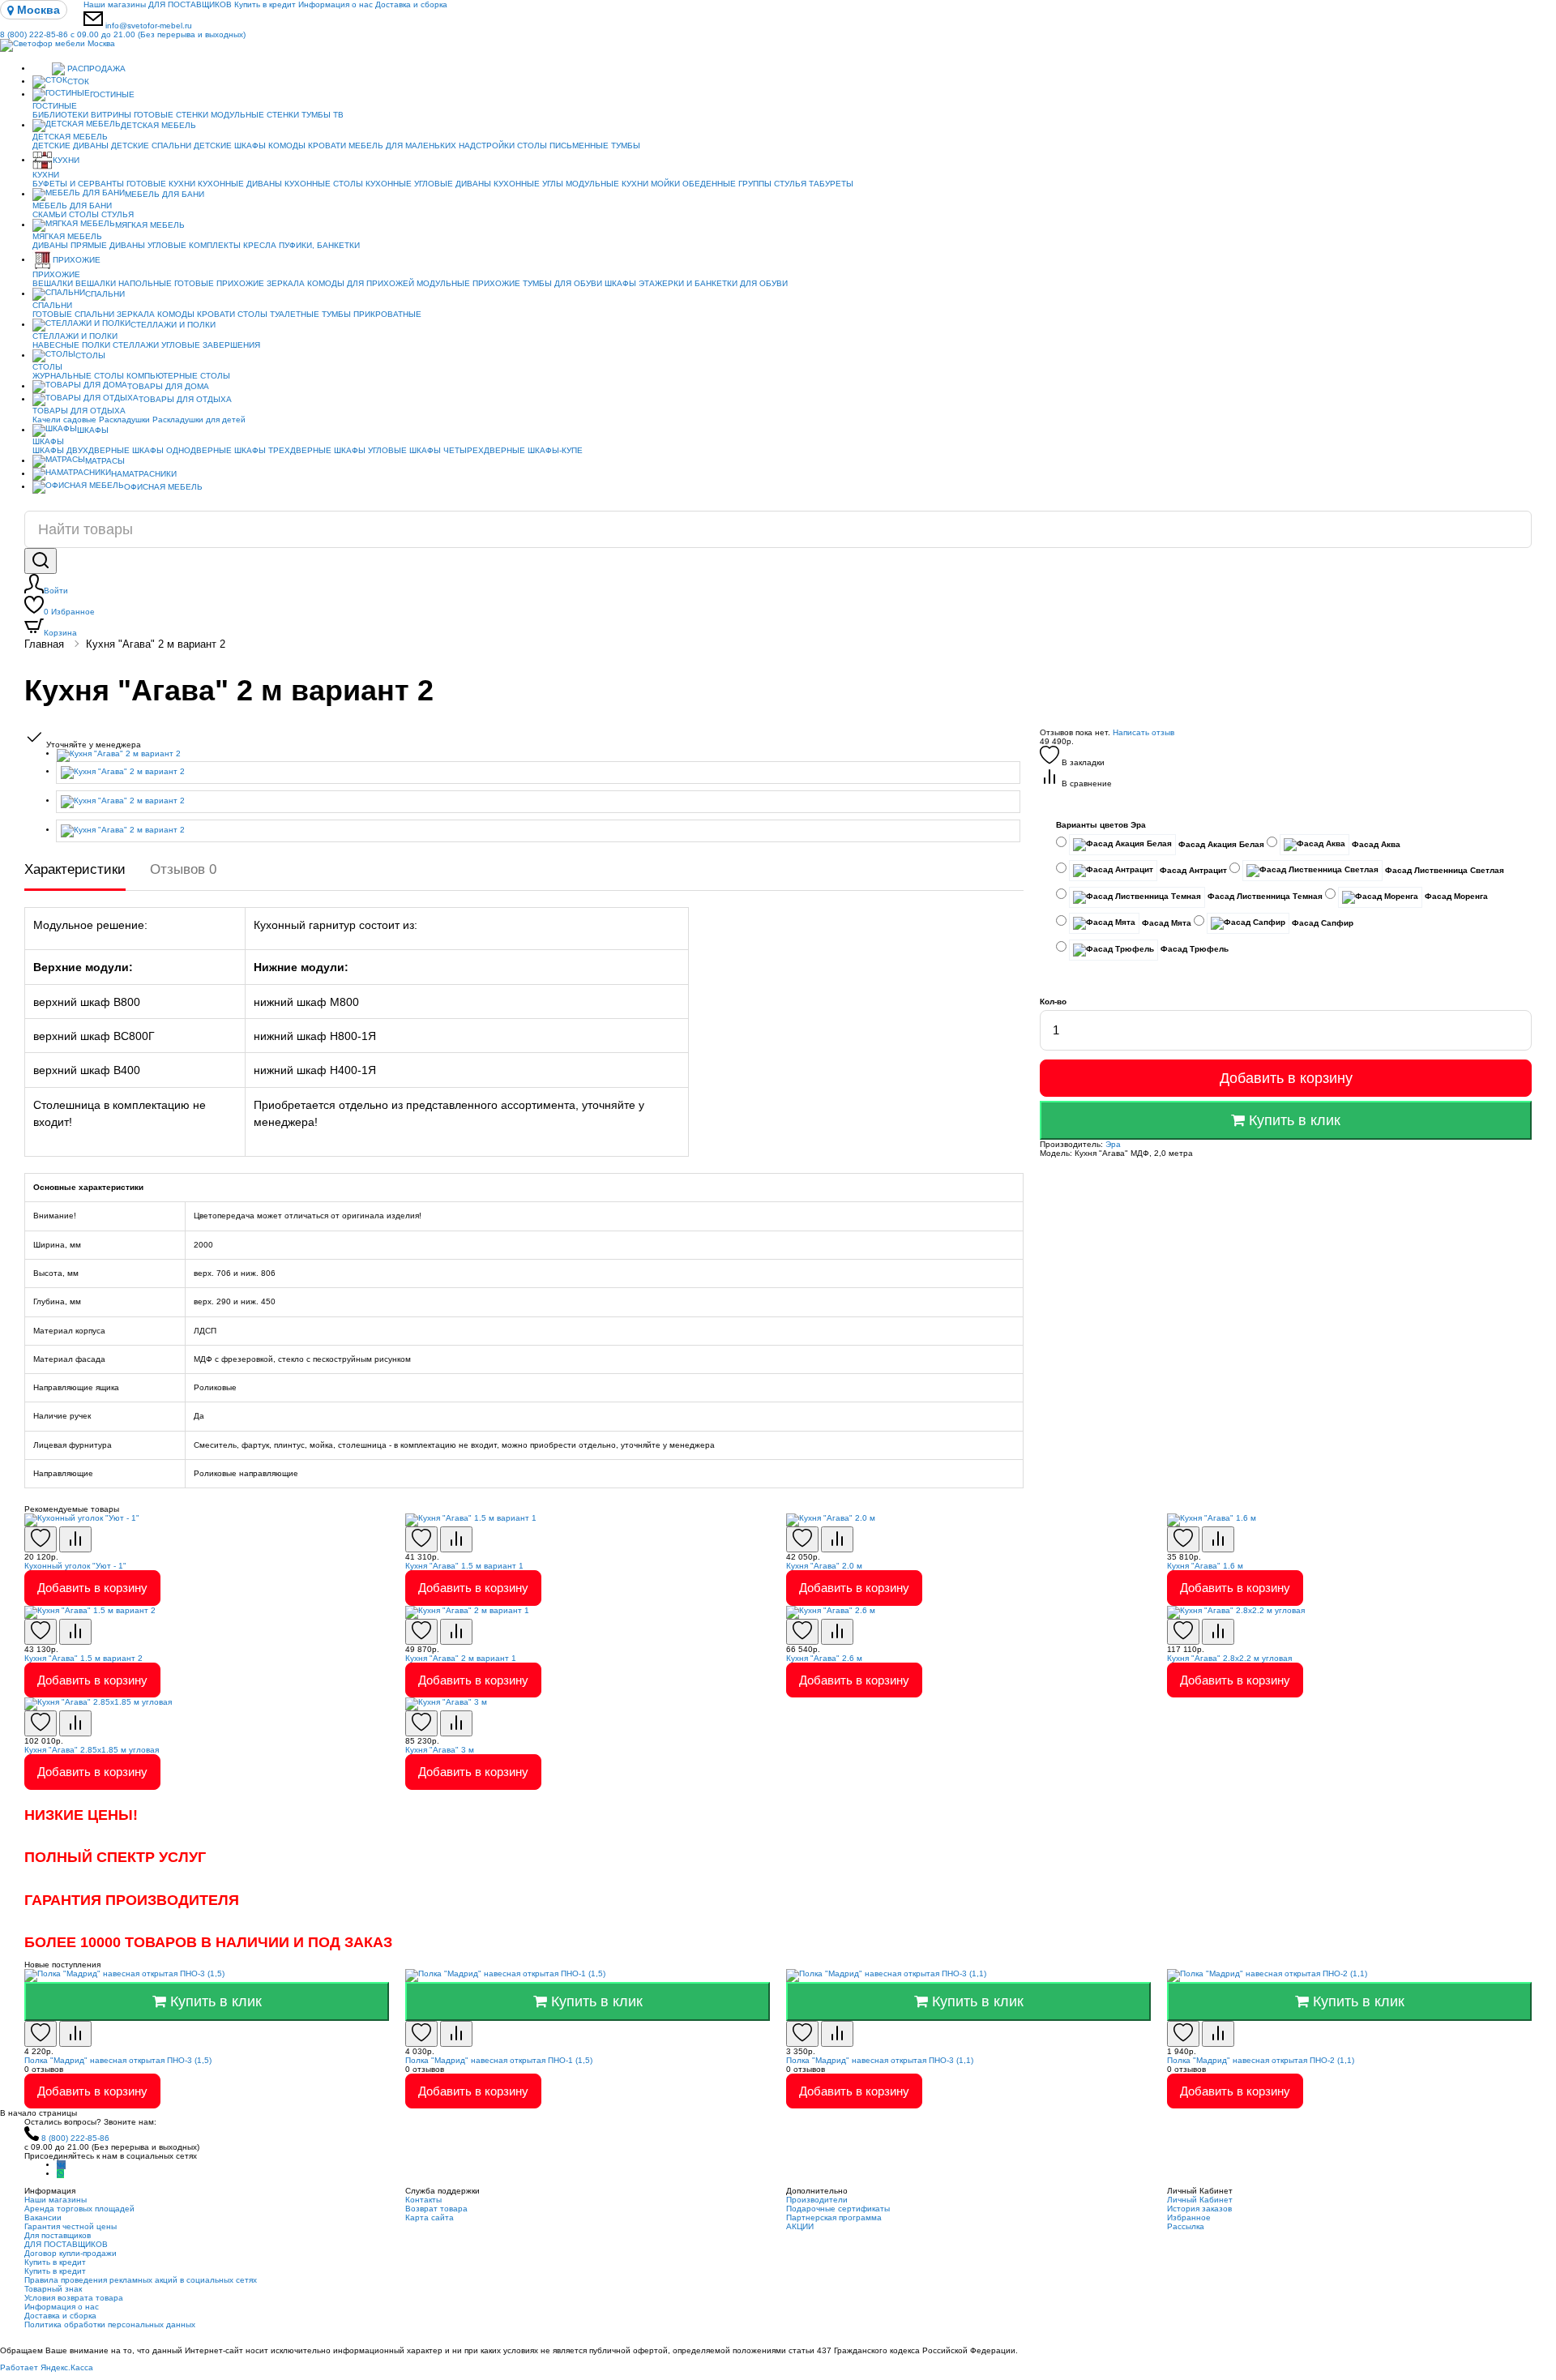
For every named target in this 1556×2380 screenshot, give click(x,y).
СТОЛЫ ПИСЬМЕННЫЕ (563, 146)
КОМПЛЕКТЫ (215, 245)
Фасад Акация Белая (1220, 844)
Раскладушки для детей (199, 419)
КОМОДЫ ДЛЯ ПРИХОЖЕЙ (361, 283)
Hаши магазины (115, 4)
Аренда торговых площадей (79, 2209)
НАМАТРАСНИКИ (144, 474)
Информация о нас (336, 4)
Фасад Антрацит (1192, 870)
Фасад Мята (1165, 923)
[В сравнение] (75, 1539)
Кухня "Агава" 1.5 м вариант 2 (83, 1658)
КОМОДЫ (287, 146)
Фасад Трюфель (1193, 949)
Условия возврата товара (74, 2298)
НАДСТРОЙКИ (487, 146)
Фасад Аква (1375, 844)
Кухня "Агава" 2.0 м (824, 1566)
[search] (41, 561)
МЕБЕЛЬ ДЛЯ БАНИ (165, 194)
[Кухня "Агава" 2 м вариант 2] (540, 756)
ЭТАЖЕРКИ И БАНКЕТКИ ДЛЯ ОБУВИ (713, 283)
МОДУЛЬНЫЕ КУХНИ (607, 184)
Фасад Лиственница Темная (1264, 896)
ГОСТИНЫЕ (112, 94)
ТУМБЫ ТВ (323, 115)
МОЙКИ (665, 184)
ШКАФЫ (620, 283)
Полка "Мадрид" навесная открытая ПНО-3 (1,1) (880, 2060)
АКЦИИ (800, 2226)
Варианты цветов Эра (1101, 825)
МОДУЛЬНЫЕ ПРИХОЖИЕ (468, 283)
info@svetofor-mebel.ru (149, 26)
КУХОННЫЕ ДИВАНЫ (240, 184)
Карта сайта (430, 2217)
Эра (1113, 1144)
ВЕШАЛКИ (53, 283)
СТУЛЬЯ (790, 184)
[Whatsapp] (60, 2174)
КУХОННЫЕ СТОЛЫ (324, 184)
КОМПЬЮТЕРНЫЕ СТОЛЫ (178, 376)
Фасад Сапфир (1321, 923)
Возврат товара (436, 2209)
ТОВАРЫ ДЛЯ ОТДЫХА (185, 399)
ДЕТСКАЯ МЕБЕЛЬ (158, 125)
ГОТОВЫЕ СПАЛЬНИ (73, 314)
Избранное (69, 612)
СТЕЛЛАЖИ (136, 345)
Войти (56, 591)
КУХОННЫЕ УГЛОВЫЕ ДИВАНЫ (428, 184)
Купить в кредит (265, 4)
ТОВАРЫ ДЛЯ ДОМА (168, 386)
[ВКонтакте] (61, 2165)
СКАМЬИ (49, 214)
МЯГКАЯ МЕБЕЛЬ (150, 225)
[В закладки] (41, 1539)
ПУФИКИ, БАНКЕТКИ (319, 245)
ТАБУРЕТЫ (831, 184)
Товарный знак (53, 2289)
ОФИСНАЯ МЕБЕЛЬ (163, 487)
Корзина (60, 633)
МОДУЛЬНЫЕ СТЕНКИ (255, 115)
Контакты (423, 2200)
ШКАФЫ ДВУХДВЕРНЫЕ (81, 450)
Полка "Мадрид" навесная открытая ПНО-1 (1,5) (499, 2060)
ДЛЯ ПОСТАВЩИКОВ (190, 4)
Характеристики (75, 869)
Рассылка (1186, 2226)
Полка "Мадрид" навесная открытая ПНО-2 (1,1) (1261, 2060)
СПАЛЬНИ (105, 294)
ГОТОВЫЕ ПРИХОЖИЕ (219, 283)
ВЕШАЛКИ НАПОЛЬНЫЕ (124, 283)
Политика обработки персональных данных (110, 2324)
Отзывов (183, 869)
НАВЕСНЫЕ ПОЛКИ (71, 345)
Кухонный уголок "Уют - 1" (75, 1566)
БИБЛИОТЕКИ (60, 115)
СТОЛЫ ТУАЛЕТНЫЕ (278, 314)
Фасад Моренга (1455, 896)
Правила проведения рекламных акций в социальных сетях (141, 2280)
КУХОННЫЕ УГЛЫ (528, 184)
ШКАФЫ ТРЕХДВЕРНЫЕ (283, 450)
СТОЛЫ (84, 214)
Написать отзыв (1143, 732)
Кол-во (1053, 1002)
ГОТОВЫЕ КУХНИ (161, 184)
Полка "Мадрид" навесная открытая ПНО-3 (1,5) (118, 2060)
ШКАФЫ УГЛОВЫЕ (370, 450)
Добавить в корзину (1286, 1078)
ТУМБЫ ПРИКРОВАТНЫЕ (372, 314)
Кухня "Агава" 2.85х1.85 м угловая (92, 1750)
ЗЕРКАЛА (286, 283)
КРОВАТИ (327, 146)
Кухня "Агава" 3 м (440, 1750)
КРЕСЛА (260, 245)
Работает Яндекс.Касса (47, 2367)
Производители (817, 2200)
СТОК (78, 81)
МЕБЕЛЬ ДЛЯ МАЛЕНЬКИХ (402, 146)
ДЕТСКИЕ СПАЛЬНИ (151, 146)
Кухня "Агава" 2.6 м (824, 1658)
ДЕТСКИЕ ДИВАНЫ (71, 146)
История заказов (1199, 2209)
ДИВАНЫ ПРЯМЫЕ (70, 245)
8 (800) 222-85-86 (123, 34)
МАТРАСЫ (105, 461)
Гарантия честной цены (71, 2226)
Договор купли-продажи (71, 2253)
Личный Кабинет (1200, 2200)
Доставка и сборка (411, 4)
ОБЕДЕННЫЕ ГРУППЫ (727, 184)
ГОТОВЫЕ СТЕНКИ (171, 115)
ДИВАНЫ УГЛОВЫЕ (148, 245)
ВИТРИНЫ (111, 115)
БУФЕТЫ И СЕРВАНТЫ (78, 184)
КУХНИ (66, 160)
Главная (44, 644)
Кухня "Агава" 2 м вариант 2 (156, 644)
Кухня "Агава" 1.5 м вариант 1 (464, 1566)
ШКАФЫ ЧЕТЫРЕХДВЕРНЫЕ (467, 450)
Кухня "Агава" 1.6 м (1205, 1566)
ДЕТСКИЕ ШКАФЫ (230, 146)
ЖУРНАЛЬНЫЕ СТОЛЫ (78, 376)
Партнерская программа (834, 2217)
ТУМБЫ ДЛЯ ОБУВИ (562, 283)
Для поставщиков (58, 2235)
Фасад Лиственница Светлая (1443, 870)
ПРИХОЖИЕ (77, 260)
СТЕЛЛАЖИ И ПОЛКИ (173, 325)
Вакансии (43, 2217)
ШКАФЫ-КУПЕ (555, 450)
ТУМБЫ (626, 146)
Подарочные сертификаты (838, 2209)
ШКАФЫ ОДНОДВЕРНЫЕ (182, 450)
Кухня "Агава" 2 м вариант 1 (461, 1658)
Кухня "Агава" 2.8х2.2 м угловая (1229, 1658)
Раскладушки (124, 419)
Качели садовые (64, 419)
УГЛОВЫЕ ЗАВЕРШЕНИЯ (211, 345)
